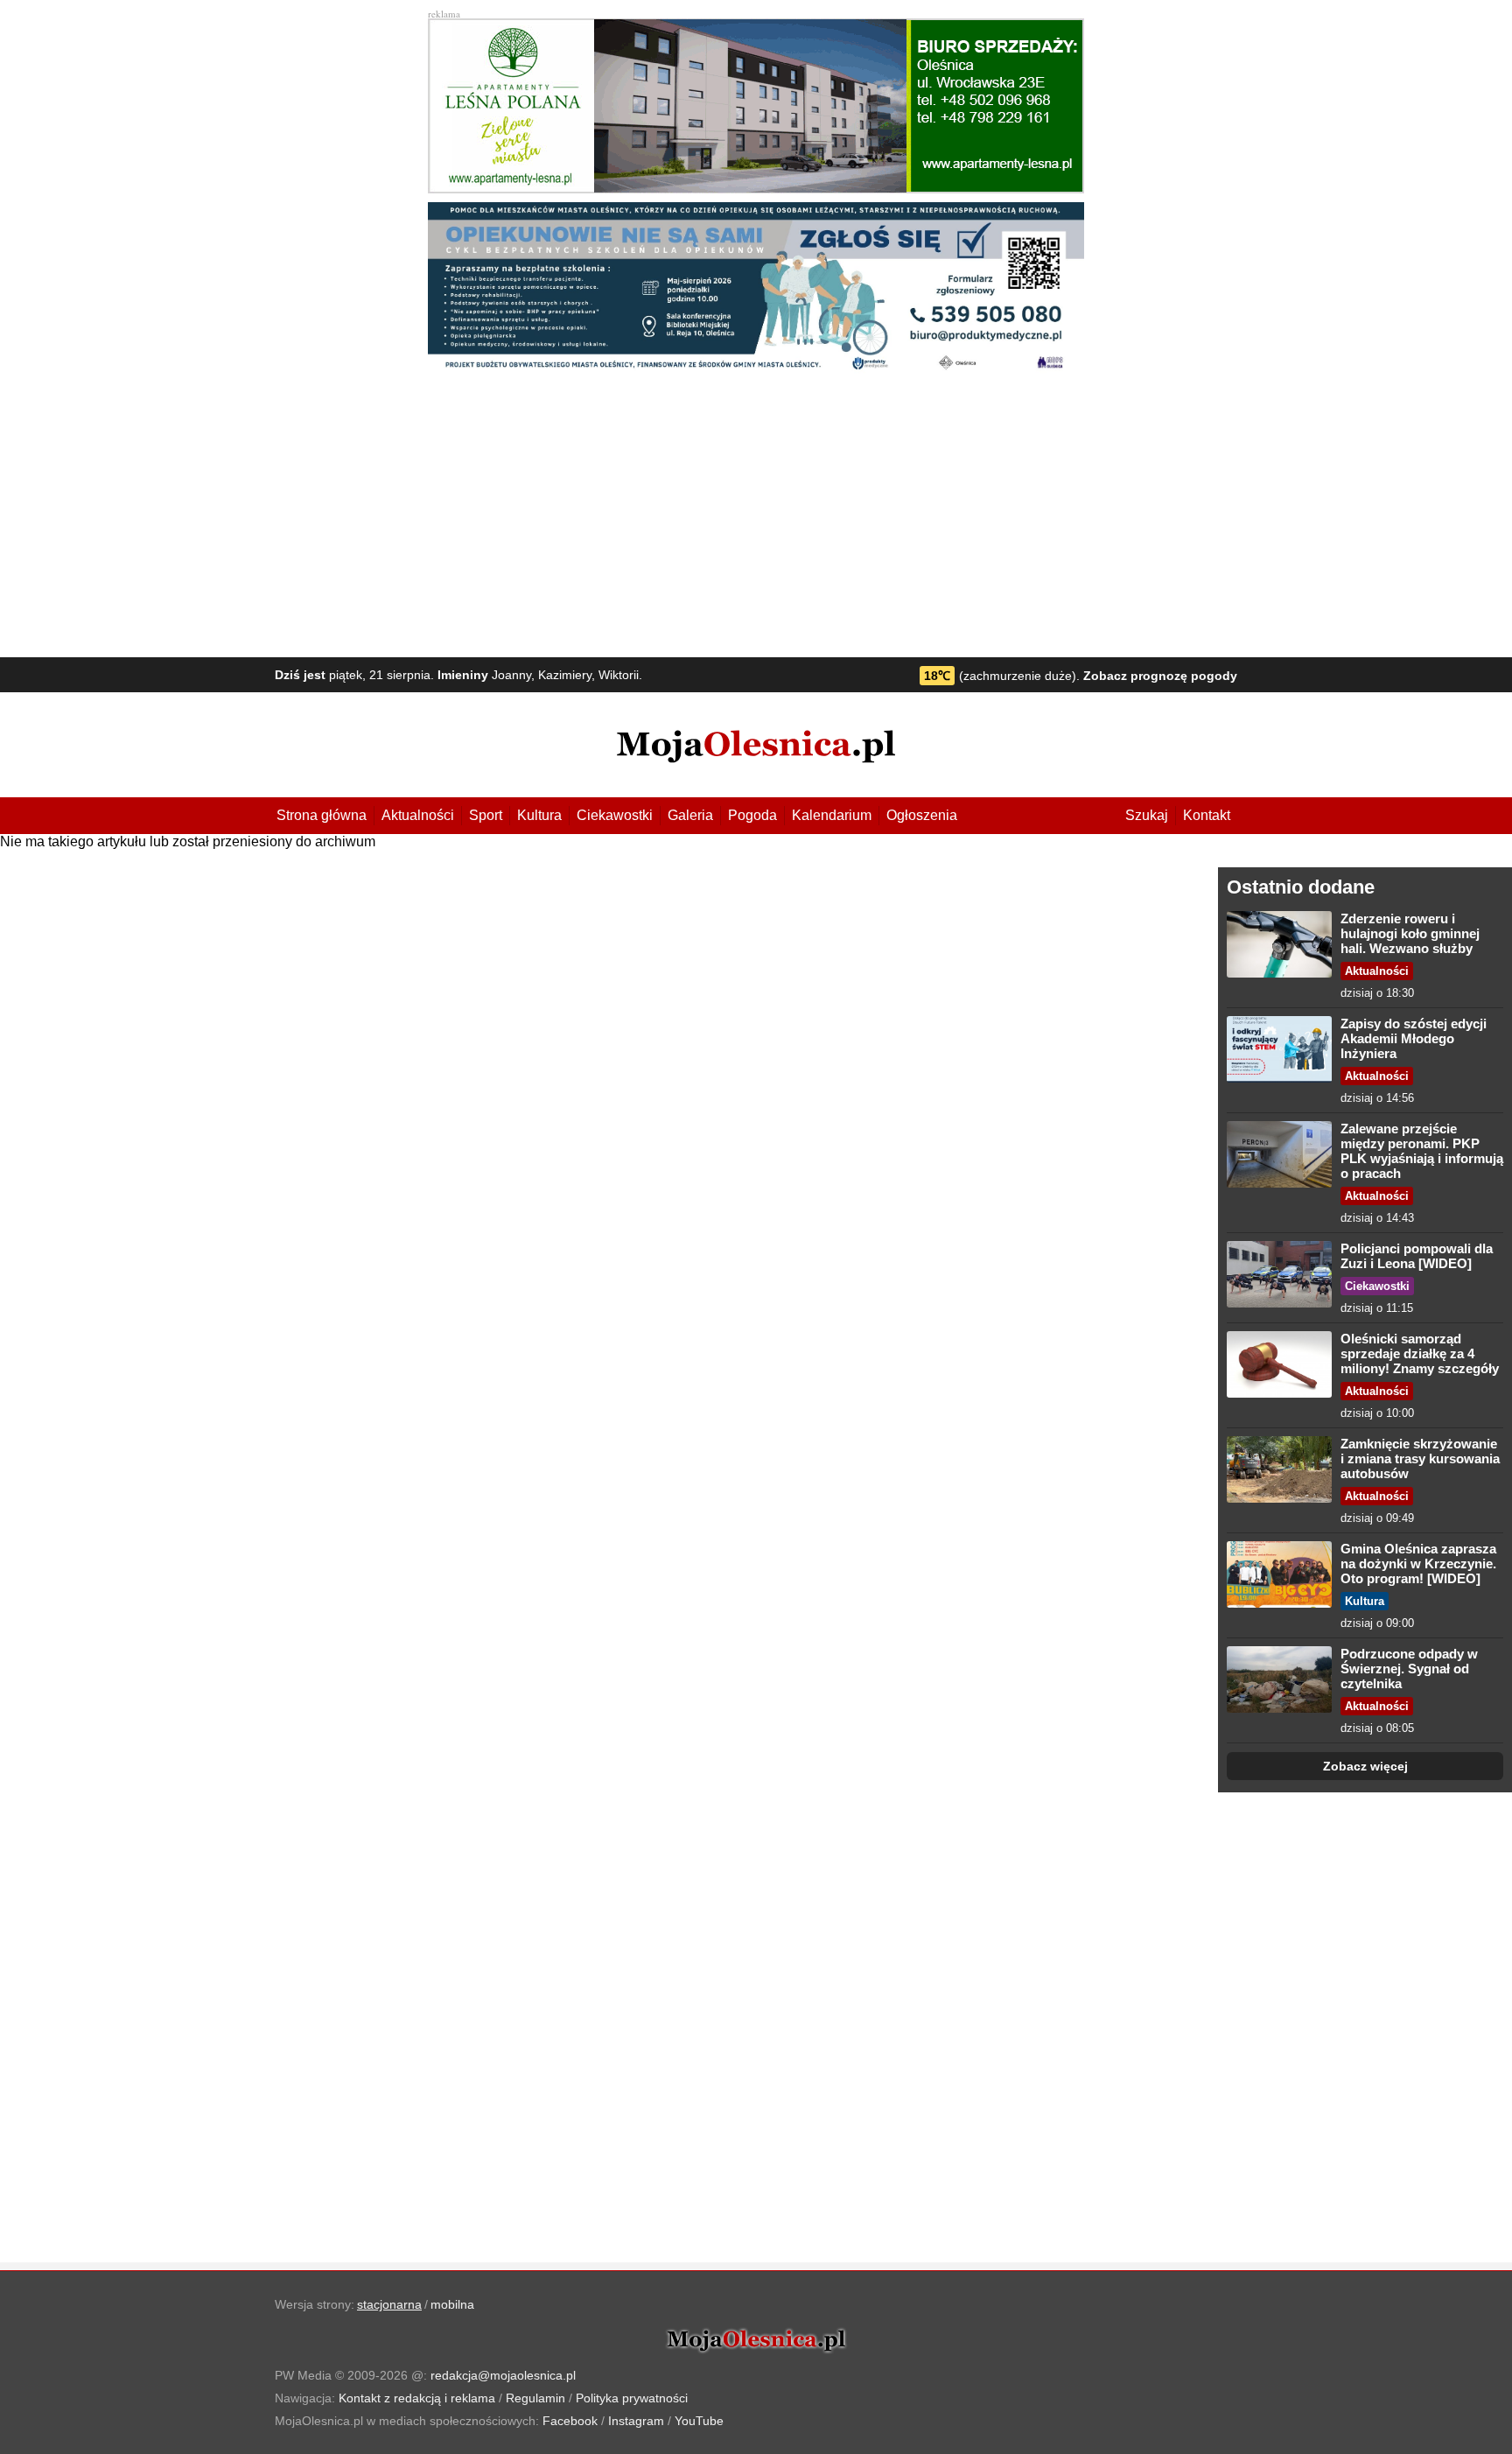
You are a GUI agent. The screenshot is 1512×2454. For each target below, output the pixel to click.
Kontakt (1207, 815)
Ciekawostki (615, 815)
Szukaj (1147, 815)
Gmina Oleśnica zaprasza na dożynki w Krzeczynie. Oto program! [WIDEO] (1418, 1564)
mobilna (452, 2304)
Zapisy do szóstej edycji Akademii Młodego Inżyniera (1414, 1038)
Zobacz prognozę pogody (1160, 676)
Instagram (636, 2421)
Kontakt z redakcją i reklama (417, 2398)
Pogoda (752, 815)
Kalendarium (832, 815)
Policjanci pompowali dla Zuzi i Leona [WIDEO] (1417, 1256)
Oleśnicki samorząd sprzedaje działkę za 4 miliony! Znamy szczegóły (1420, 1353)
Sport (486, 815)
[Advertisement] (756, 517)
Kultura (539, 815)
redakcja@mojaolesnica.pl (503, 2375)
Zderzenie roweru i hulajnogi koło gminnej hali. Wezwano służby (1410, 933)
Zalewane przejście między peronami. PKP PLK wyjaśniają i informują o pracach (1422, 1151)
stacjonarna (389, 2304)
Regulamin (535, 2398)
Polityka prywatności (632, 2398)
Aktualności (418, 815)
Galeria (690, 815)
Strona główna (322, 815)
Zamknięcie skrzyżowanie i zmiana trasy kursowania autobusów (1420, 1458)
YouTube (699, 2421)
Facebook (570, 2421)
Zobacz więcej (1365, 1766)
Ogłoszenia (922, 815)
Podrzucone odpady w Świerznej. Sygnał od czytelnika (1409, 1669)
